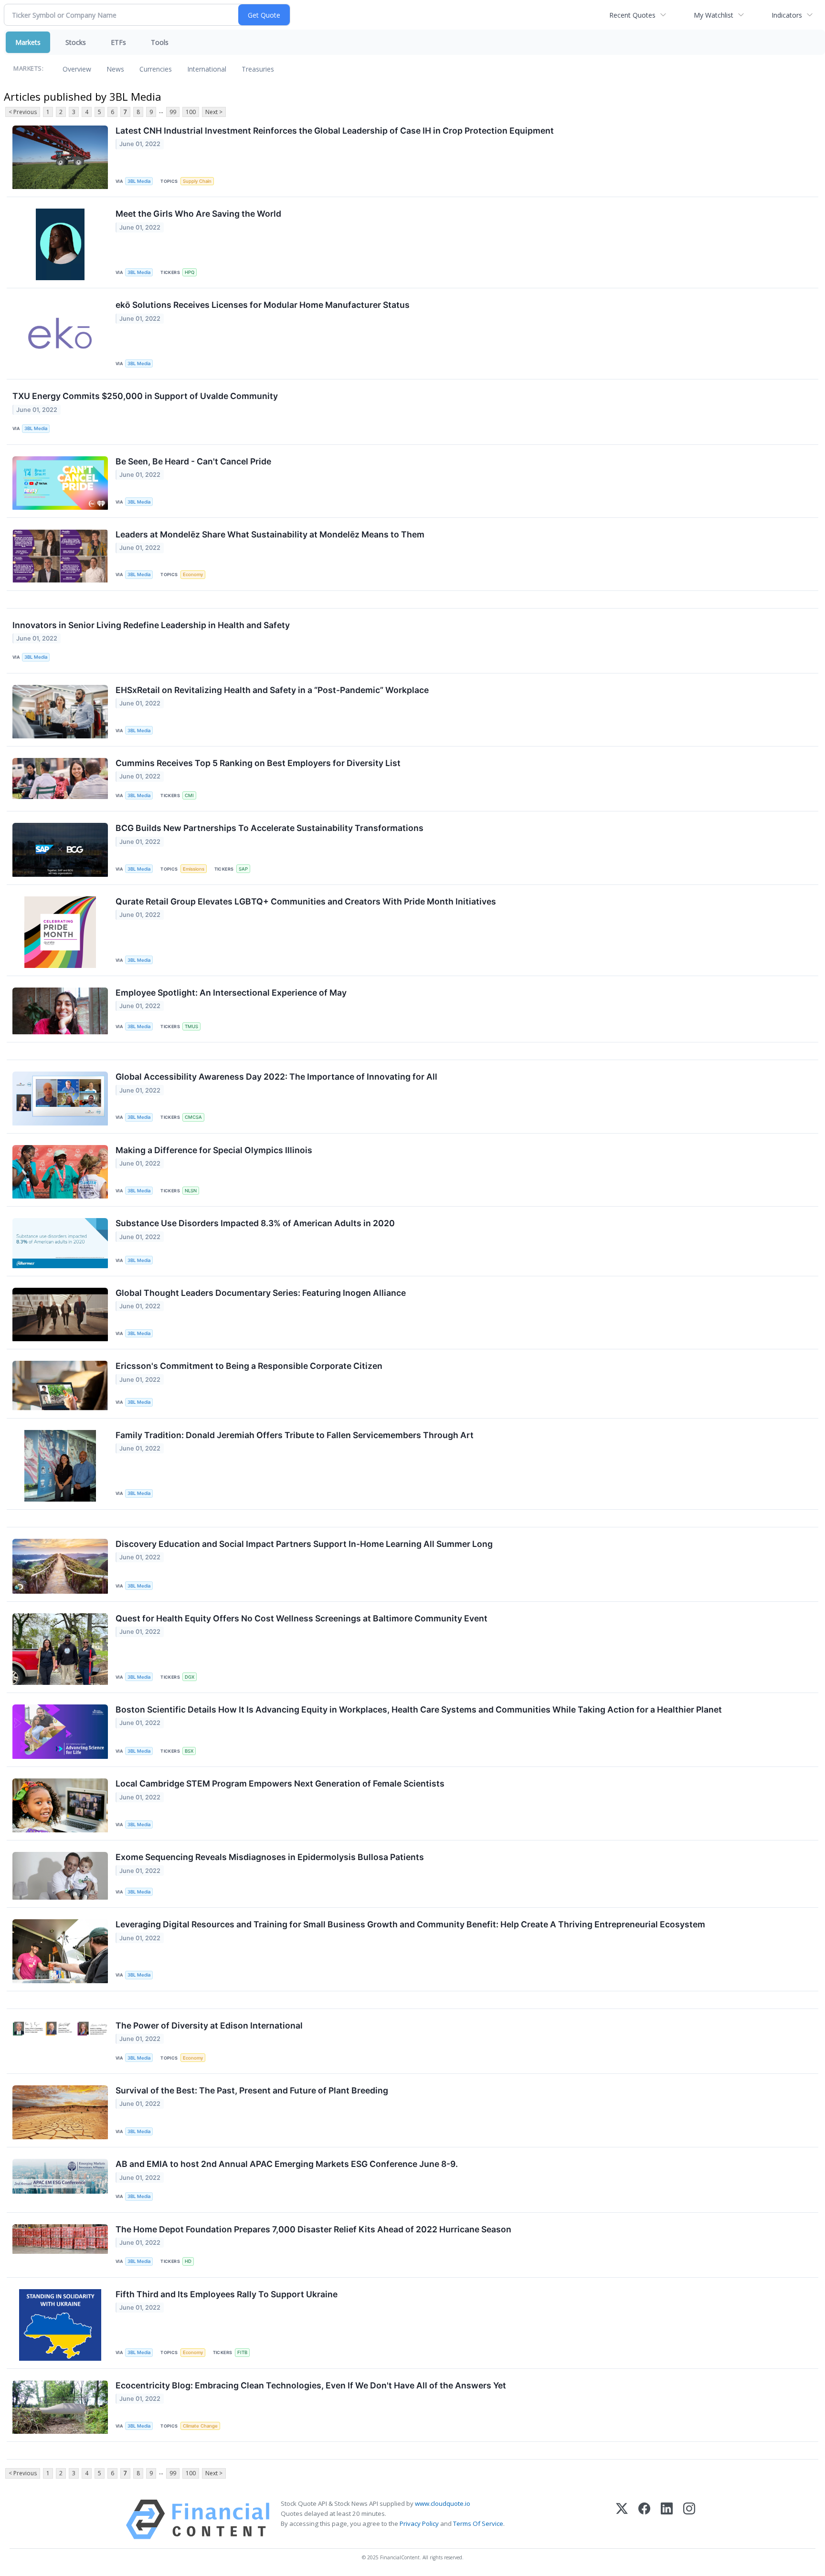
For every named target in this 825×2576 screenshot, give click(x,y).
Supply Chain (197, 181)
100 (191, 112)
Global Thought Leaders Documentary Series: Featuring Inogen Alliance (261, 1293)
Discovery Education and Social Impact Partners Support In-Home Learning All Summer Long (304, 1544)
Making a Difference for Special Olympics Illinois (214, 1150)
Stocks (76, 42)
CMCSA (193, 1117)
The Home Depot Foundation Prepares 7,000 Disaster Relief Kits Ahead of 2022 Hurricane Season (313, 2229)
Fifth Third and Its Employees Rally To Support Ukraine (227, 2294)
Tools (160, 42)
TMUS (191, 1026)
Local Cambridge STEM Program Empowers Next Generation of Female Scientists (280, 1783)
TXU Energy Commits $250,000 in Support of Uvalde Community (145, 396)
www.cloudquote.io (443, 2503)
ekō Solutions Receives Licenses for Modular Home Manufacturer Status (263, 305)
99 (173, 112)
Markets (28, 42)
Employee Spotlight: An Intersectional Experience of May (231, 993)
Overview (77, 69)
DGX (190, 1677)
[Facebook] (644, 2519)
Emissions (194, 869)
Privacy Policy (419, 2523)
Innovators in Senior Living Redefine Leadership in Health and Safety (151, 625)
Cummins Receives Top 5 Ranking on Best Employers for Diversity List (258, 763)
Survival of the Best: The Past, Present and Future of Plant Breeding (252, 2090)
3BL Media (139, 181)
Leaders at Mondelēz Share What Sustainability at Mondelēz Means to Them (270, 534)
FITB (242, 2352)
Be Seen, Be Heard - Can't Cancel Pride (193, 461)
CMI (189, 795)
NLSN (191, 1191)
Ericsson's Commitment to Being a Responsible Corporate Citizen (249, 1366)
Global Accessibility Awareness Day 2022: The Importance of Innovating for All (276, 1077)
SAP (243, 869)
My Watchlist (714, 15)
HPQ (190, 272)
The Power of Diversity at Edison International (209, 2025)
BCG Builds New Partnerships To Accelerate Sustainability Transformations (270, 828)
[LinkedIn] (667, 2519)
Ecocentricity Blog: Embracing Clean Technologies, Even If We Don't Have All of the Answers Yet (311, 2385)
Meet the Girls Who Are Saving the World (198, 214)
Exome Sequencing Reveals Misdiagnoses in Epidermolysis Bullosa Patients (270, 1857)
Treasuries (258, 69)
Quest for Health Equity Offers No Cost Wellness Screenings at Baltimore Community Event (301, 1618)
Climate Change (200, 2426)
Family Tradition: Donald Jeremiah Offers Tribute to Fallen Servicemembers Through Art (295, 1435)
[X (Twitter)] (622, 2519)
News (115, 69)
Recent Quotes (632, 15)
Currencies (156, 69)
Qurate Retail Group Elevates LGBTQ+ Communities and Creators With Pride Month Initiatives (306, 901)
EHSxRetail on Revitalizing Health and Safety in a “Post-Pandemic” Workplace (272, 690)
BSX (189, 1751)
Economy (193, 574)
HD (188, 2261)
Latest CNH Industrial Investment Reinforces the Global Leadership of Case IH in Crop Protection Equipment (335, 131)
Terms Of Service (478, 2523)
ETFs (118, 42)
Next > (214, 112)
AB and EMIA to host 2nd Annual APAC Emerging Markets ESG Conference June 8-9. (287, 2164)
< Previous (23, 112)
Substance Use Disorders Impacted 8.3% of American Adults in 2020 (255, 1223)
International (207, 69)
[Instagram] (689, 2519)
